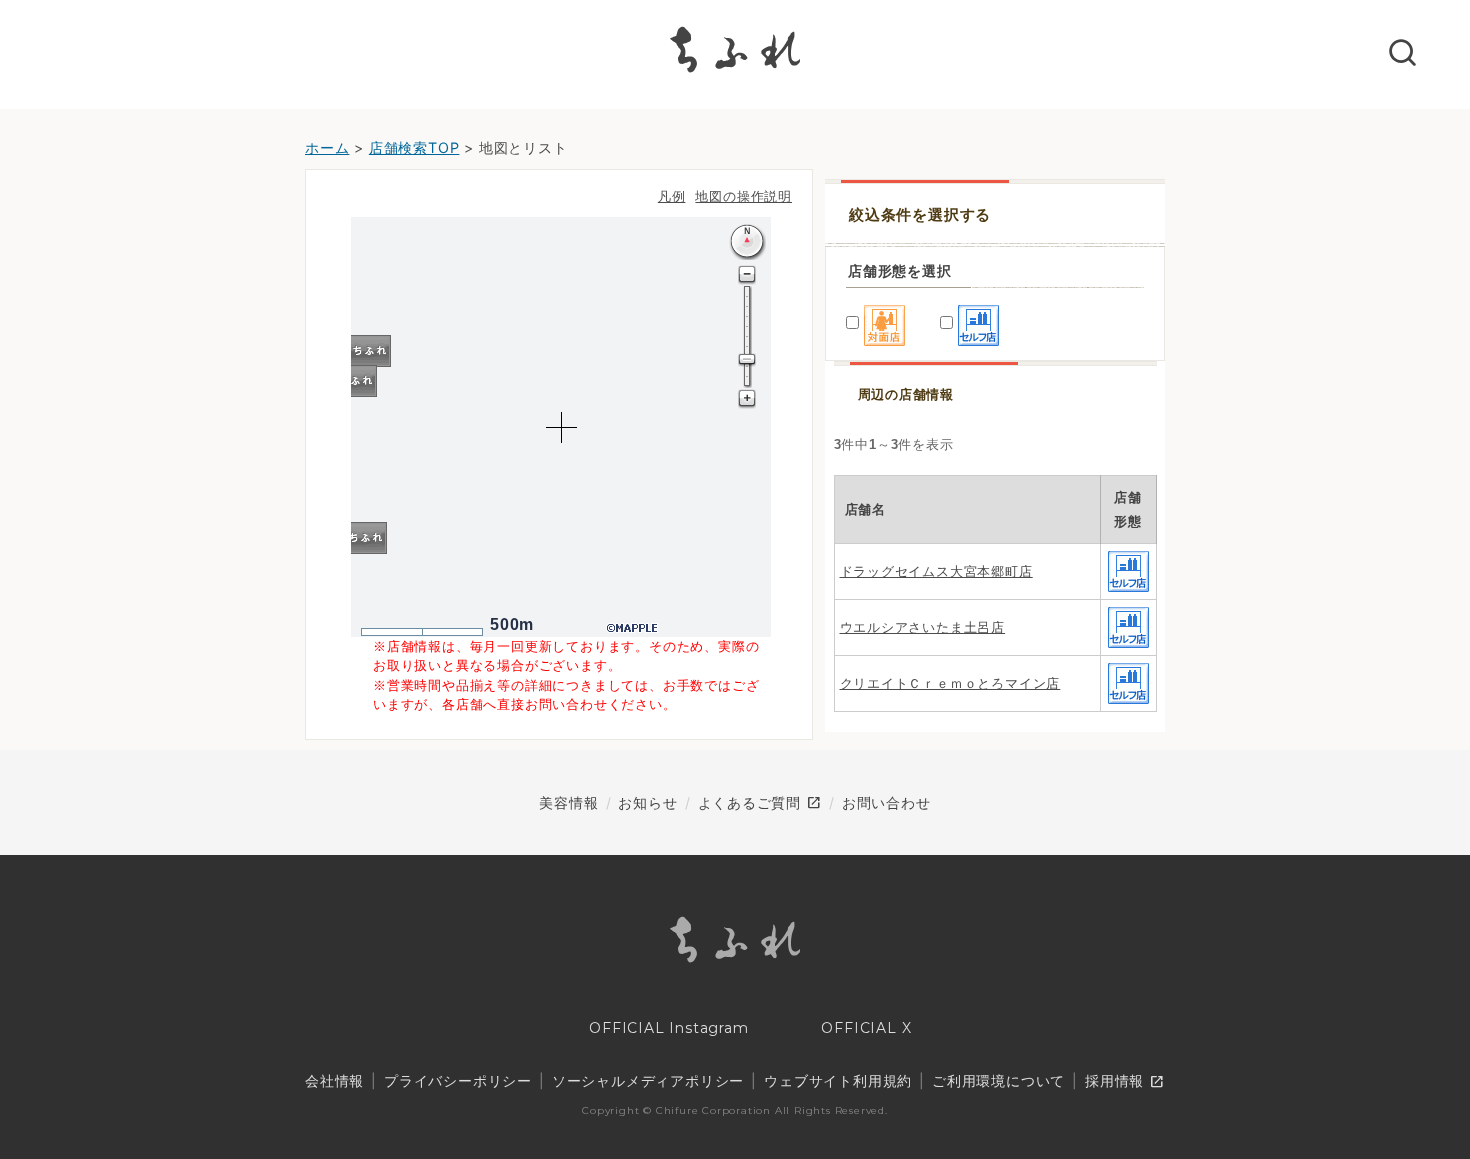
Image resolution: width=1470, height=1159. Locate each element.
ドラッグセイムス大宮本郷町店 (936, 571)
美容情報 (568, 802)
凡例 (672, 196)
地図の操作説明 (743, 196)
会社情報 (334, 1080)
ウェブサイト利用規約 (838, 1080)
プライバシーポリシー (458, 1080)
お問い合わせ (886, 802)
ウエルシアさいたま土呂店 (923, 627)
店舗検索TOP (414, 147)
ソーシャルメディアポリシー (648, 1080)
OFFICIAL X (864, 1028)
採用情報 (1125, 1082)
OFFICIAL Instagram (666, 1028)
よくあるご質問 (760, 803)
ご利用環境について (998, 1080)
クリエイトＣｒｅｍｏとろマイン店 (950, 683)
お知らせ (647, 802)
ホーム (327, 147)
